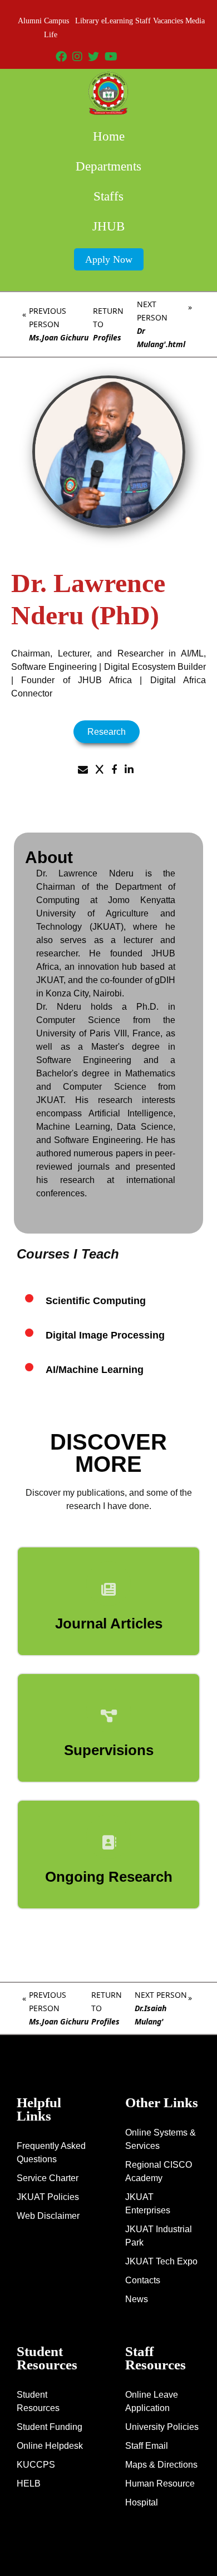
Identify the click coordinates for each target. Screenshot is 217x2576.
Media (195, 21)
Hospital (142, 2502)
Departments (108, 166)
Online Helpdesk (50, 2446)
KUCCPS (36, 2465)
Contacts (143, 2280)
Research (107, 732)
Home (109, 136)
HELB (29, 2484)
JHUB (108, 226)
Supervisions (109, 1750)
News (137, 2299)
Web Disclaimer (48, 2216)
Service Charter (48, 2178)
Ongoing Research (109, 1877)
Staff (143, 21)
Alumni (30, 21)
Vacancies (168, 21)
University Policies (162, 2427)
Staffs (108, 196)
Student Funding (50, 2427)
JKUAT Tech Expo (161, 2261)
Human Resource (160, 2484)
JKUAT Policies (48, 2197)
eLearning (117, 21)
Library (87, 21)
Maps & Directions (161, 2465)
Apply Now (109, 259)
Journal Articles (109, 1623)
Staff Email (147, 2446)
